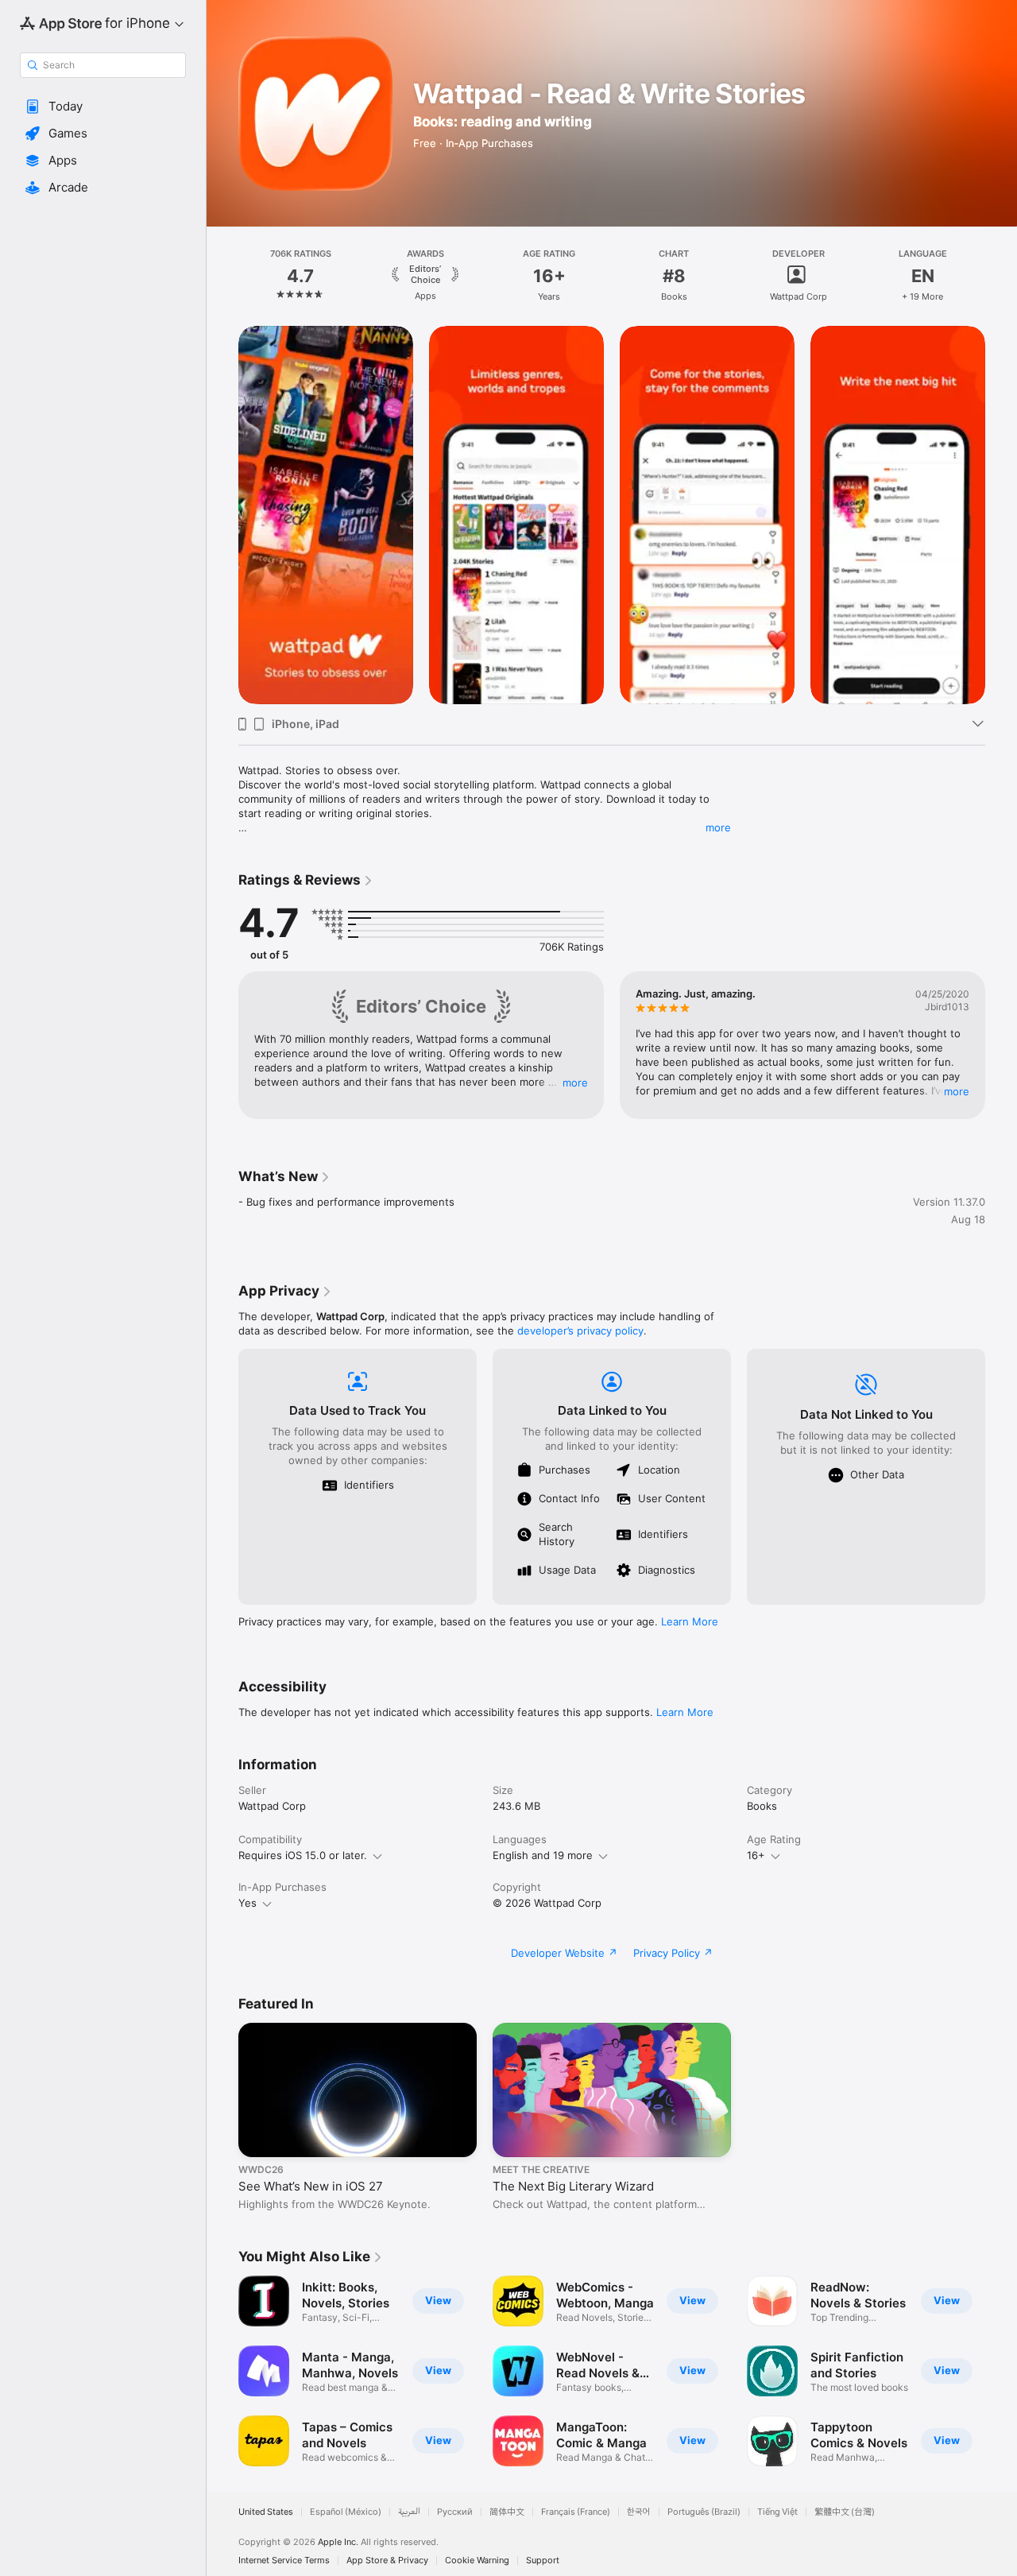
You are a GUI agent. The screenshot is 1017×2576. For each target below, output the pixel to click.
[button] (103, 107)
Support (543, 2561)
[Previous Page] (222, 276)
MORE (575, 1083)
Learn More (690, 1621)
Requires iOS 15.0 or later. (303, 1855)
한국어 (639, 2512)
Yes (247, 1903)
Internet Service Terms (284, 2561)
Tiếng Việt (777, 2512)
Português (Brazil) (704, 2512)
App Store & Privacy (387, 2561)
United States (266, 2512)
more (718, 827)
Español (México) (346, 2512)
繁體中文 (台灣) (845, 2512)
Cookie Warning (477, 2561)
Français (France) (576, 2512)
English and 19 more (543, 1855)
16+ (756, 1855)
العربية (409, 2512)
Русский (455, 2512)
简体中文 (507, 2512)
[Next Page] (1001, 276)
